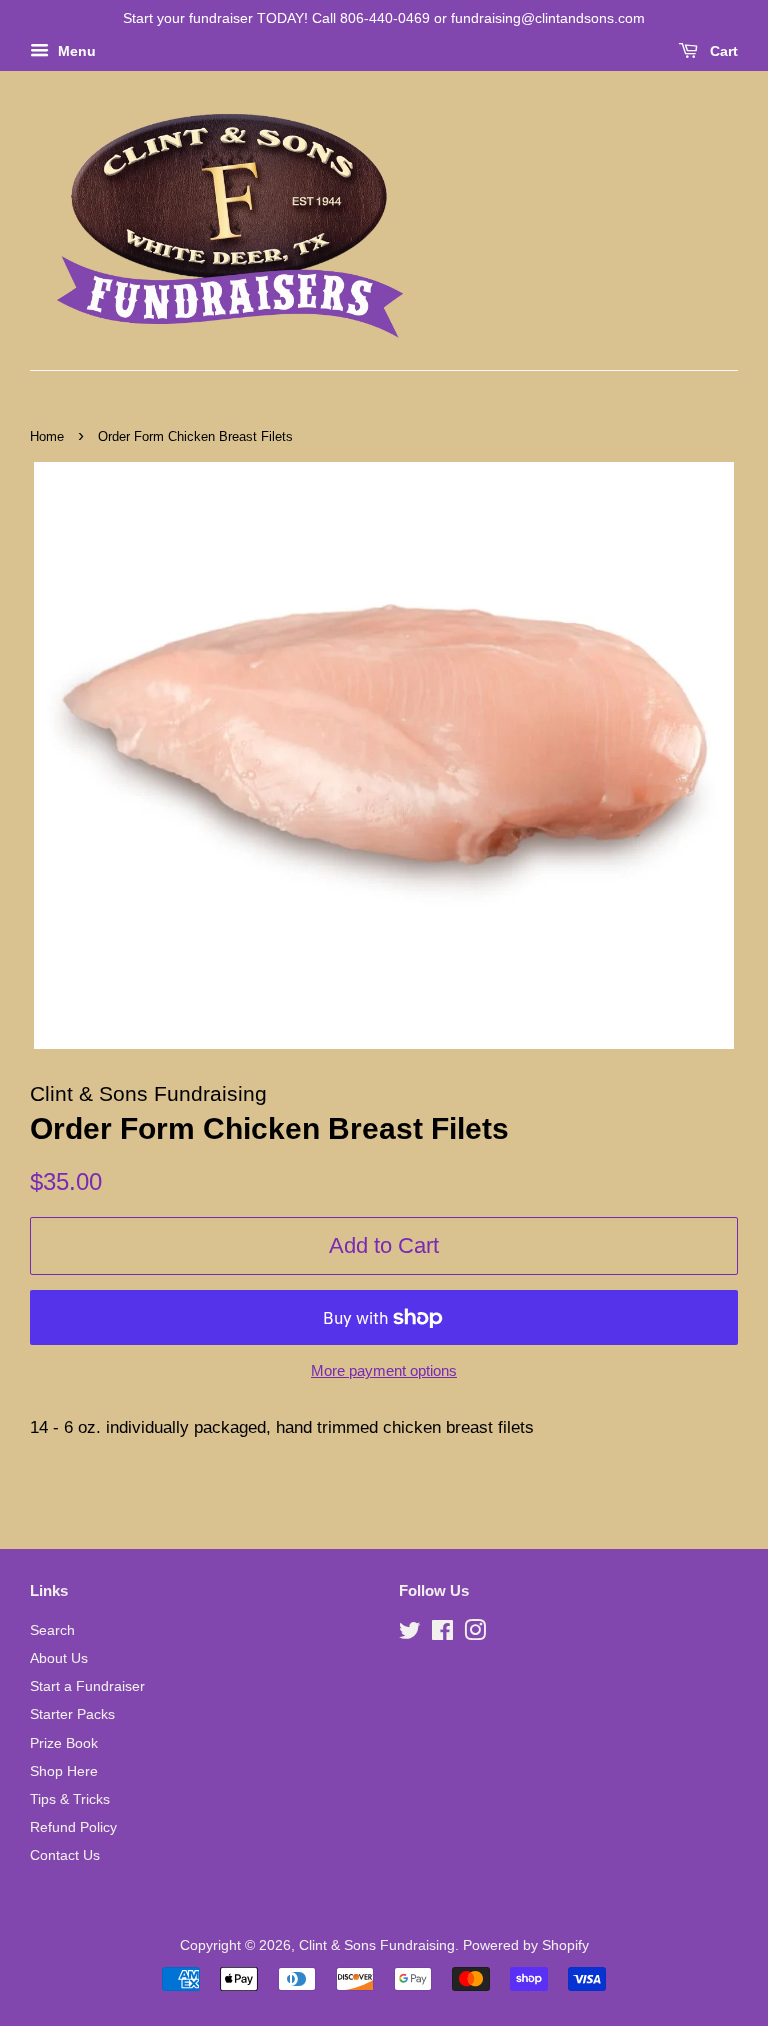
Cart (722, 51)
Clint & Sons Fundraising (377, 1945)
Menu (75, 51)
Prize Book (64, 1743)
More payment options (384, 1370)
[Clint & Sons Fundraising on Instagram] (475, 1634)
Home (47, 436)
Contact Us (65, 1855)
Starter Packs (72, 1714)
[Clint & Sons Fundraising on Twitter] (410, 1634)
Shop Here (64, 1771)
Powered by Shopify (526, 1945)
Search (52, 1630)
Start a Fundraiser (87, 1686)
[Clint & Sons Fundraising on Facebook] (442, 1634)
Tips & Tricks (70, 1799)
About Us (59, 1658)
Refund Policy (73, 1827)
